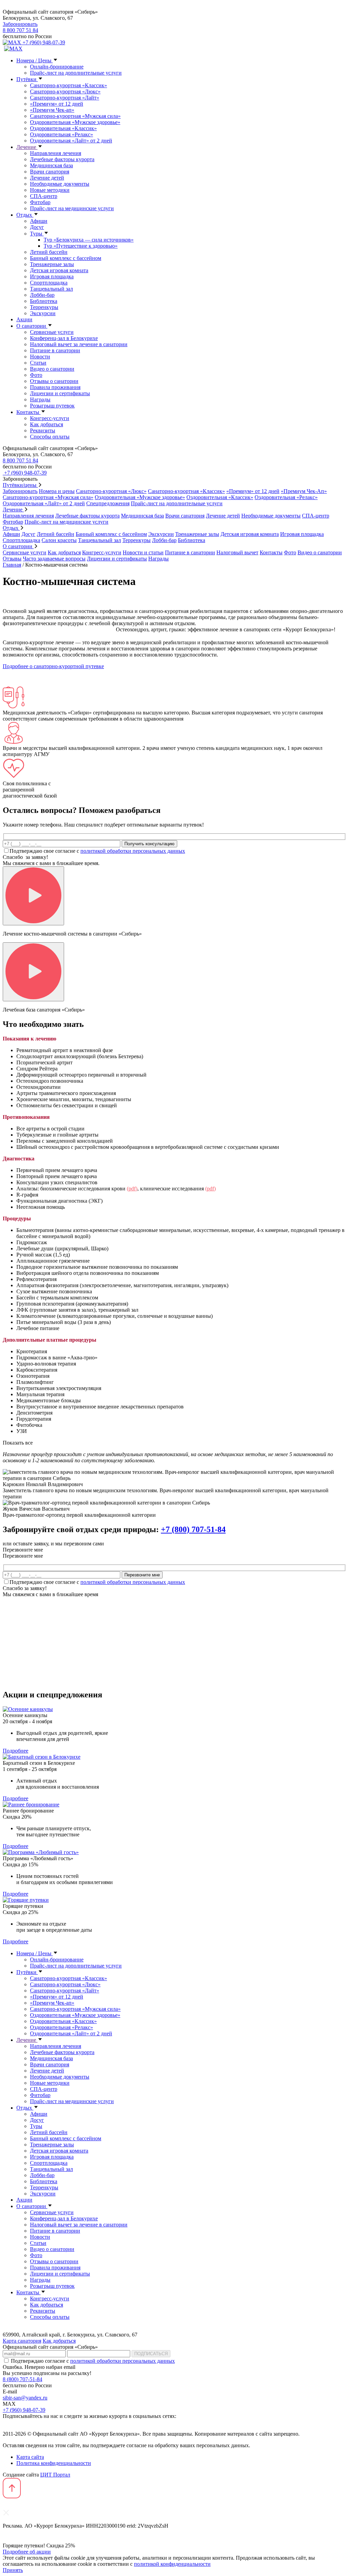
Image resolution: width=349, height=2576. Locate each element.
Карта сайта (30, 2457)
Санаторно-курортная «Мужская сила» (75, 116)
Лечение (27, 147)
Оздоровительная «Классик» (63, 128)
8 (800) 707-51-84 (22, 2379)
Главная (12, 565)
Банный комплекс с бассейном (66, 258)
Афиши (39, 221)
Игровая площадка (52, 276)
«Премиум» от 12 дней (57, 104)
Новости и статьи (143, 552)
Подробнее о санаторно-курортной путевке (53, 666)
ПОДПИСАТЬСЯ (151, 2354)
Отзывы (12, 559)
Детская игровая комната (59, 270)
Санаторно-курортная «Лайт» (65, 98)
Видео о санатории (52, 369)
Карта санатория (22, 2341)
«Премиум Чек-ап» (52, 110)
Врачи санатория (50, 172)
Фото (36, 375)
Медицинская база (51, 165)
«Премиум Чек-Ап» (304, 491)
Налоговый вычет (237, 552)
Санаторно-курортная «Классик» (69, 85)
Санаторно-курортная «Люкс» (65, 91)
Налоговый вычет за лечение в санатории (79, 344)
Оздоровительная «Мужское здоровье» (75, 122)
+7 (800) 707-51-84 (193, 1529)
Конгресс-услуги (50, 418)
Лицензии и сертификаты (60, 393)
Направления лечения (56, 153)
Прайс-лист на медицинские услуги (72, 208)
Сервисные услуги (52, 332)
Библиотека (44, 301)
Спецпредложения (108, 503)
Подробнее (16, 1751)
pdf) (133, 1189)
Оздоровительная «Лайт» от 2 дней (71, 141)
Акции (24, 319)
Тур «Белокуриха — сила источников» (89, 240)
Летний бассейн (49, 252)
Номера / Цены (35, 60)
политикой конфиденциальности (172, 2564)
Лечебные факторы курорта (62, 159)
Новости (40, 357)
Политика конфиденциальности (54, 2463)
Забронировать (20, 24)
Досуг (37, 227)
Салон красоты (59, 540)
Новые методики (50, 190)
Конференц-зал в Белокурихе (64, 338)
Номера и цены (57, 491)
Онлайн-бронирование (57, 67)
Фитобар (40, 202)
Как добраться (47, 424)
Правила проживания (55, 387)
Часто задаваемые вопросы (54, 559)
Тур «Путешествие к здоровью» (81, 246)
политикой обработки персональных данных (133, 851)
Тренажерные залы (52, 264)
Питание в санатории (55, 350)
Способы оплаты (50, 437)
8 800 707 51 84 (20, 30)
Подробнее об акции (27, 2552)
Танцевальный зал (51, 289)
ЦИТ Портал (55, 2475)
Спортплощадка (49, 283)
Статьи (38, 363)
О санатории (32, 326)
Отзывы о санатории (54, 381)
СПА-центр (44, 196)
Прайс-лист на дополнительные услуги (76, 73)
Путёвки (27, 79)
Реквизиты (43, 430)
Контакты (28, 412)
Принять (13, 2570)
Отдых (25, 215)
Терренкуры (44, 307)
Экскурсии (43, 313)
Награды (40, 399)
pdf (210, 1189)
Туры (37, 234)
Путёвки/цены (20, 485)
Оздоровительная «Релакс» (62, 134)
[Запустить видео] (33, 896)
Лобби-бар (42, 295)
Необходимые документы (60, 184)
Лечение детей (47, 178)
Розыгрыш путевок (52, 406)
